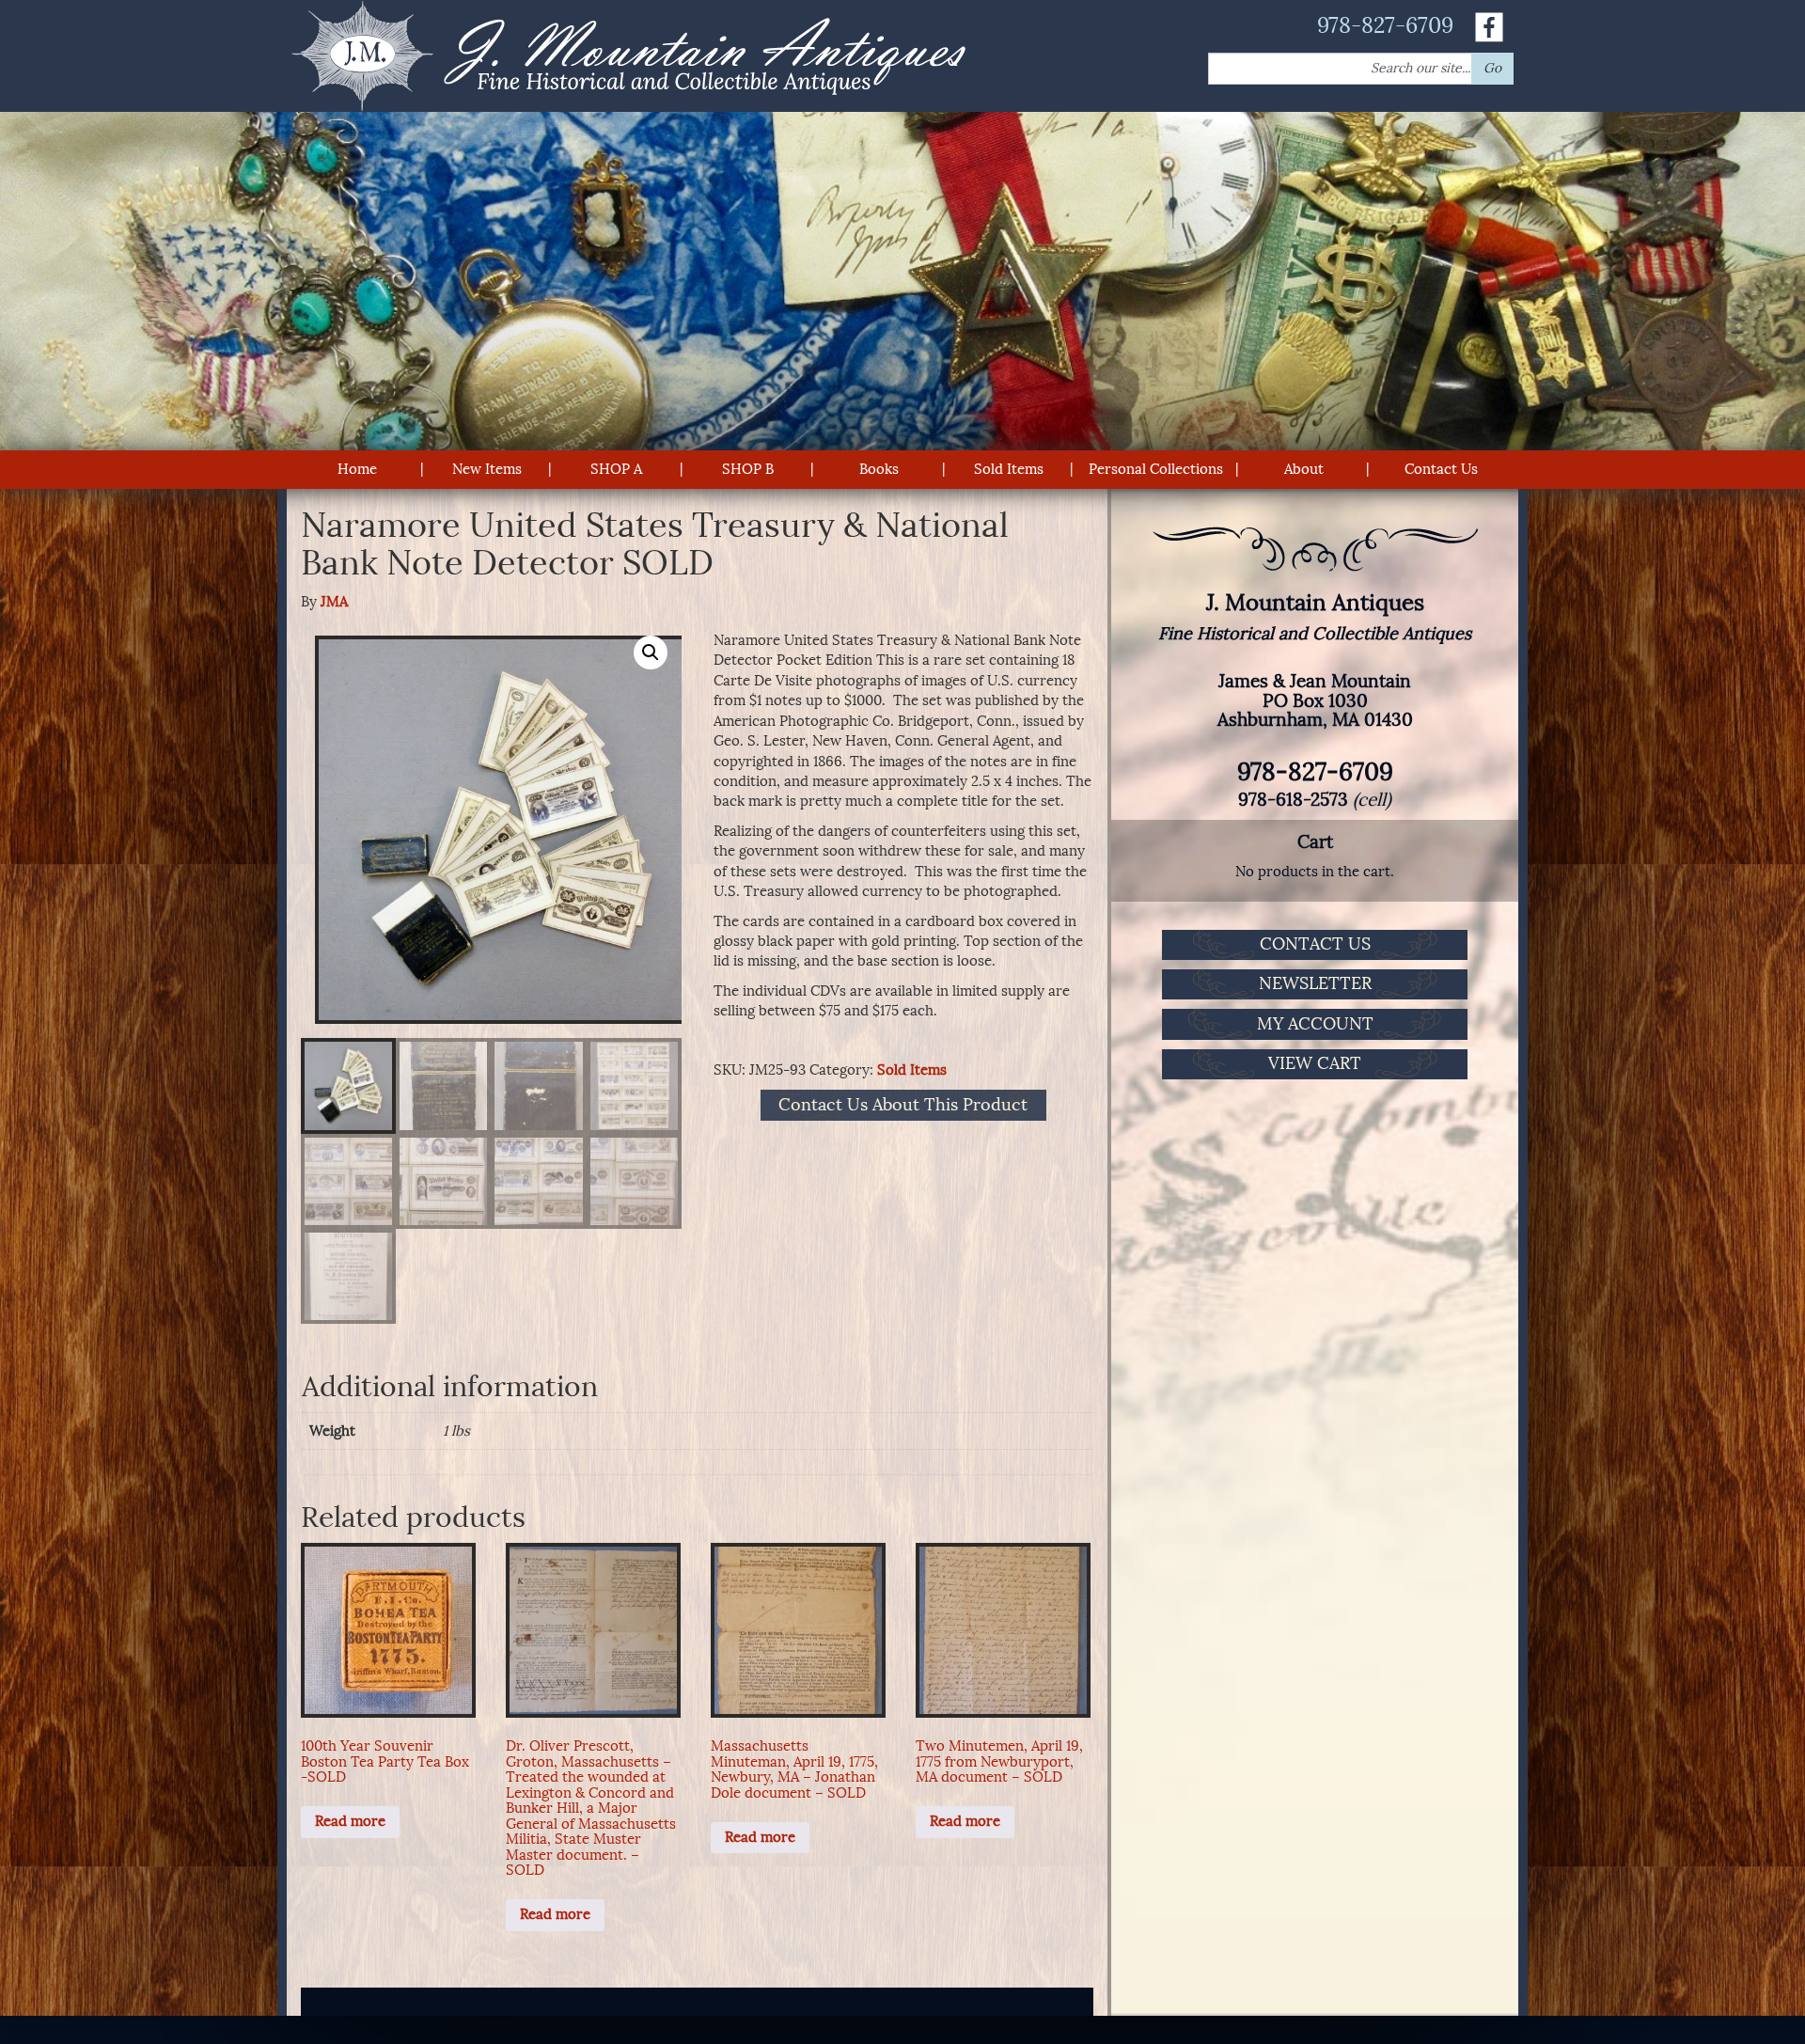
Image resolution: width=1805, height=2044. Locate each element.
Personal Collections (1156, 469)
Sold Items (1009, 469)
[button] (651, 653)
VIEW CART (1315, 1063)
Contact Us (1441, 469)
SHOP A (616, 469)
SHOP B (748, 469)
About (1304, 469)
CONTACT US (1315, 944)
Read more (350, 1821)
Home (357, 469)
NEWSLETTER (1315, 983)
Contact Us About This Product (903, 1106)
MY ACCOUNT (1315, 1024)
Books (879, 469)
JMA (334, 602)
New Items (487, 469)
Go (1492, 68)
